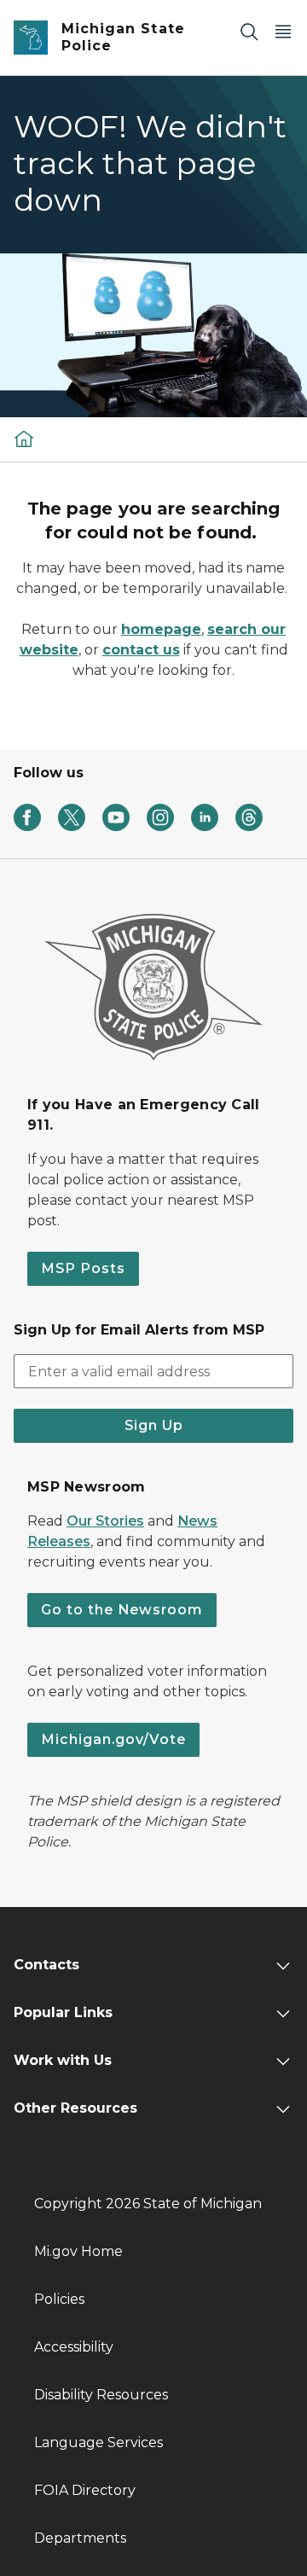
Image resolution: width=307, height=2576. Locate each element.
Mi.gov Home (78, 2251)
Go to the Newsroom (122, 1610)
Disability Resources (101, 2395)
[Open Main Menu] (283, 31)
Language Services (98, 2442)
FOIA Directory (85, 2490)
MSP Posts (83, 1268)
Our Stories (105, 1521)
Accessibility (74, 2347)
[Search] (249, 31)
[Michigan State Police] (24, 438)
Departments (80, 2538)
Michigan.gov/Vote (113, 1739)
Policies (59, 2299)
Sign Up (154, 1425)
